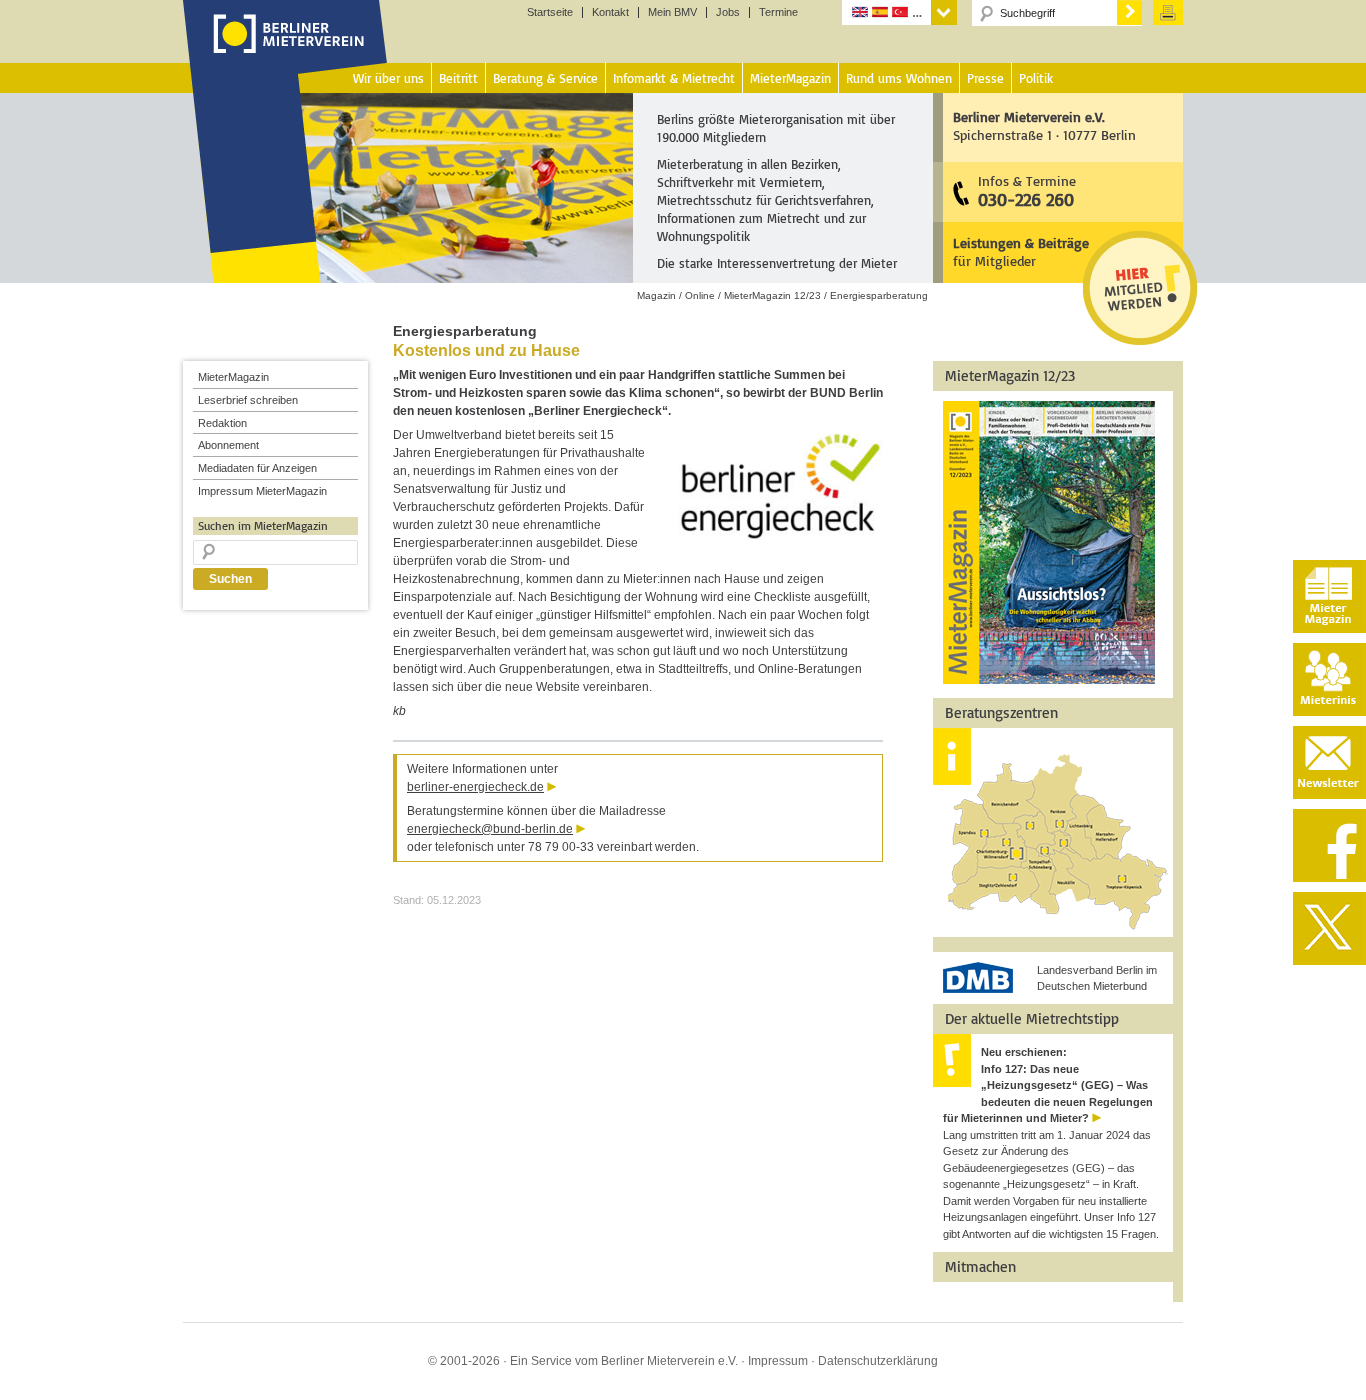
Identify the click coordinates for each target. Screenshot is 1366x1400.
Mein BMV (672, 12)
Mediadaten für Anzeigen (257, 468)
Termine (778, 12)
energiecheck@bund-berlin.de (490, 829)
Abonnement (228, 445)
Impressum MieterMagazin (262, 491)
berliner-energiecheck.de (475, 787)
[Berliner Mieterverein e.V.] (285, 53)
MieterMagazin (233, 377)
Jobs (728, 12)
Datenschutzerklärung (878, 1361)
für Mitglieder (1021, 251)
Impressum (778, 1361)
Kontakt (610, 12)
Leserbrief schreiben (248, 400)
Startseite (550, 12)
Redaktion (222, 423)
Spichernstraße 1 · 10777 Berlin (1044, 125)
